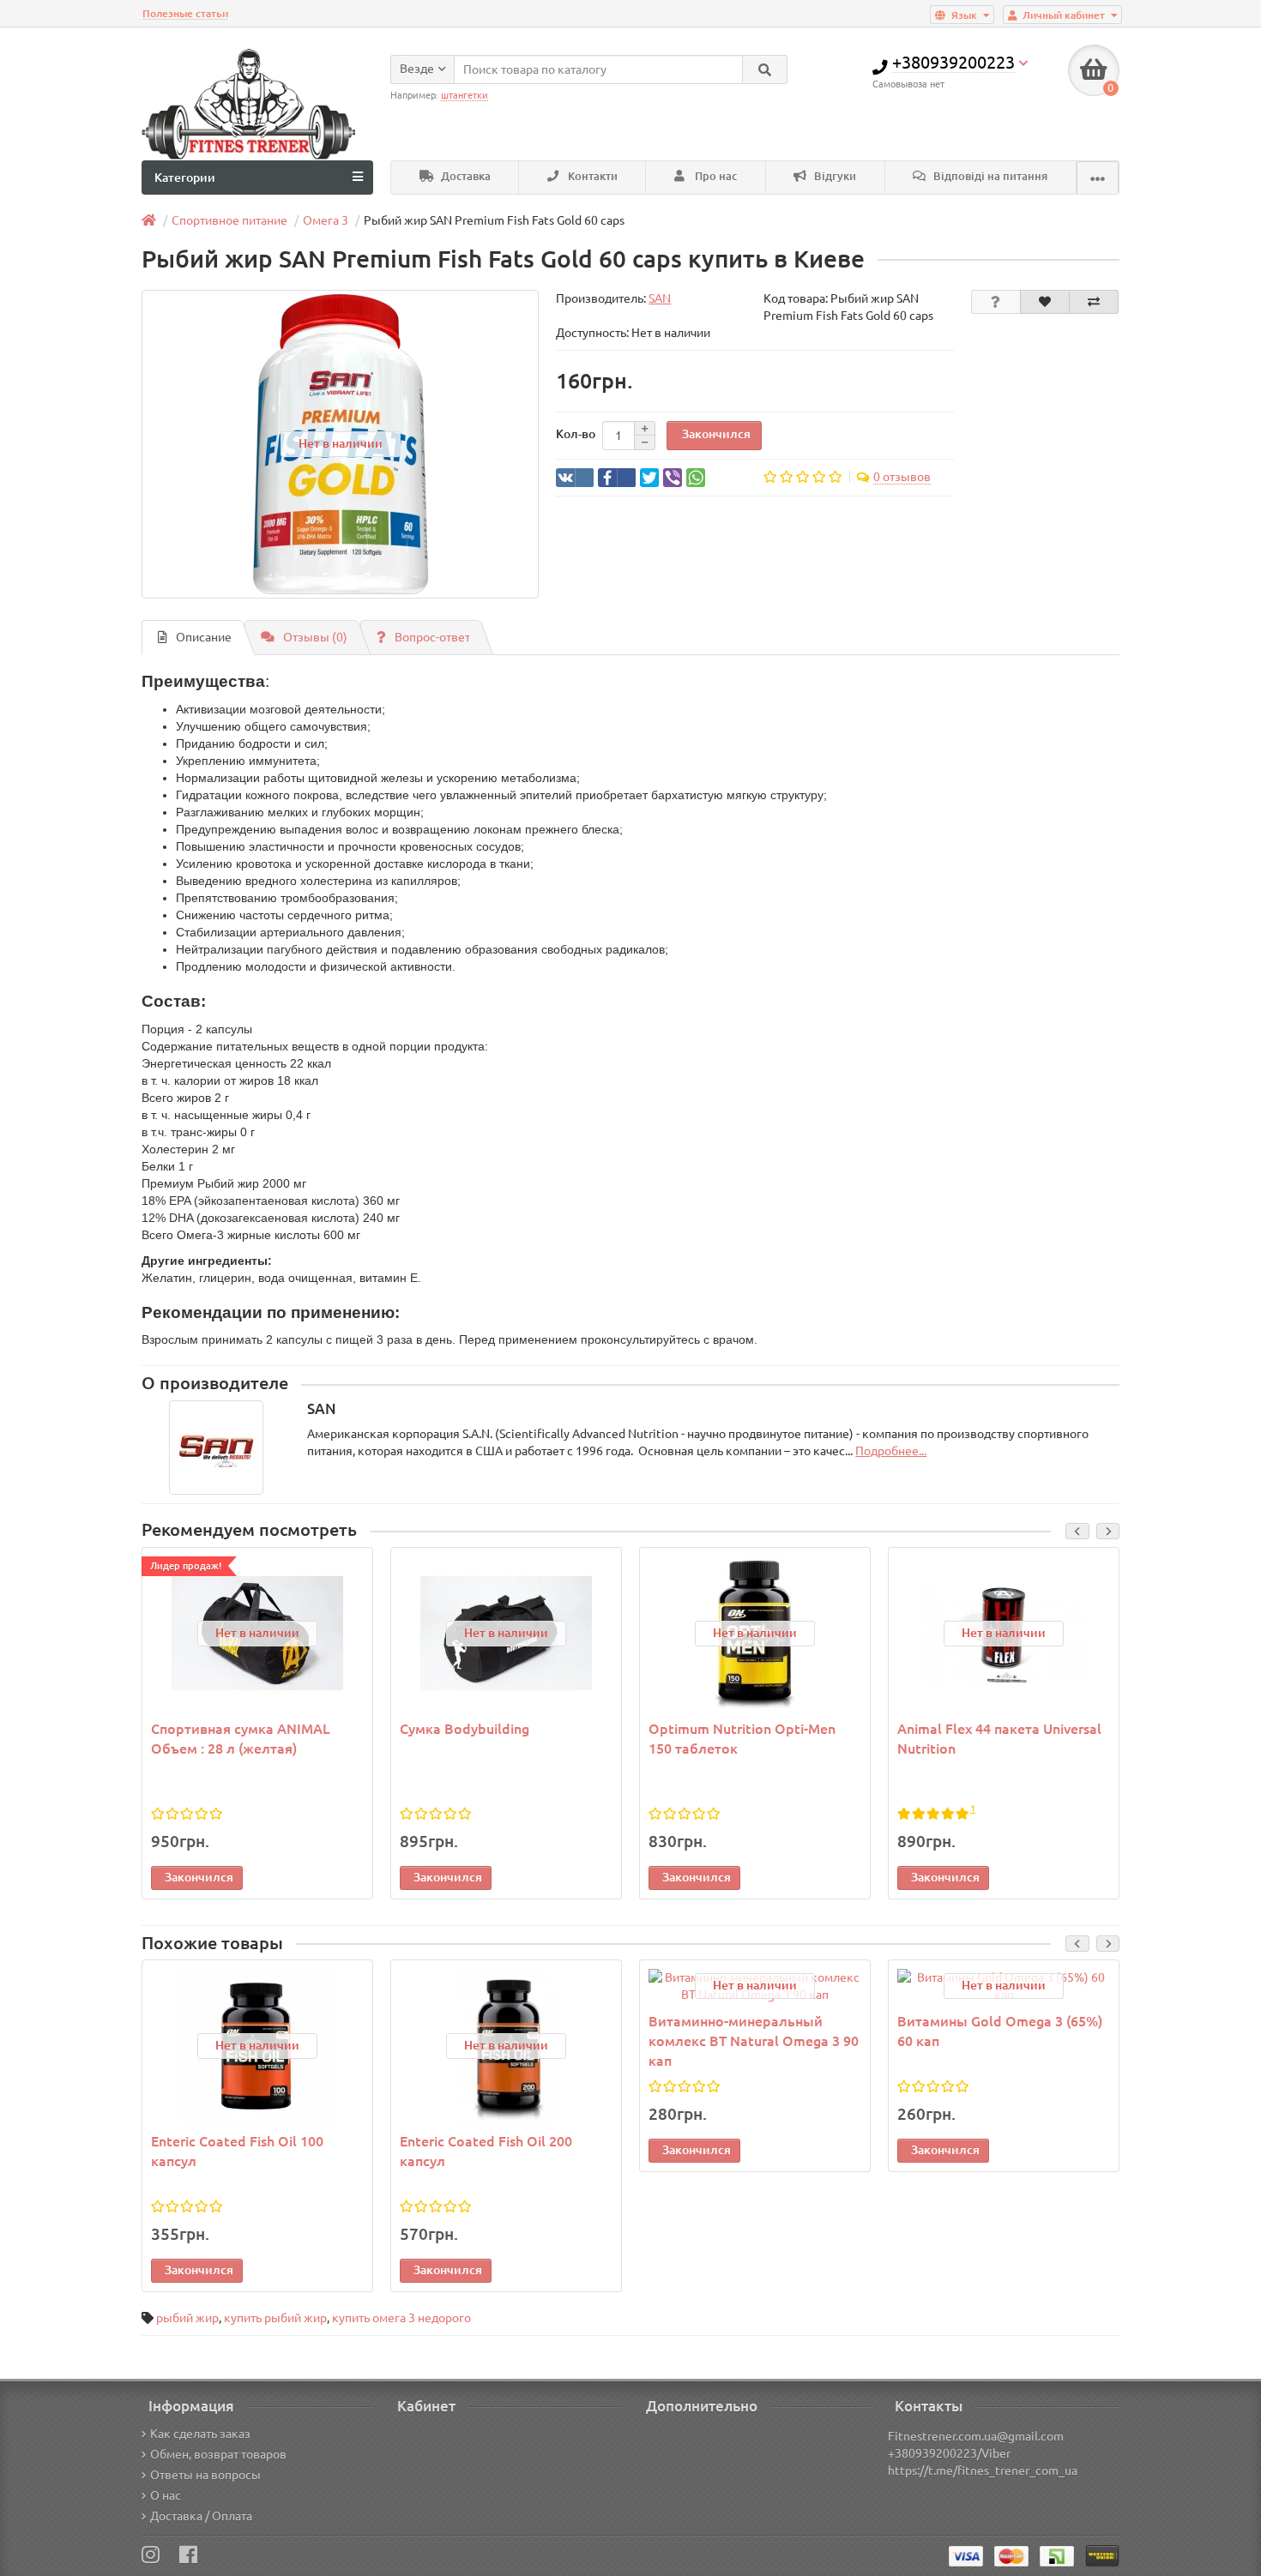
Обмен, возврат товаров (218, 2454)
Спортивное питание (229, 220)
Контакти (591, 176)
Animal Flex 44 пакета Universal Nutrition (999, 1739)
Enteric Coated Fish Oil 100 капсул (237, 2151)
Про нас (715, 176)
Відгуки (834, 176)
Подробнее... (891, 1451)
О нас (166, 2495)
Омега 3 (326, 220)
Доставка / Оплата (201, 2516)
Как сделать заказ (200, 2434)
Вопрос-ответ (432, 637)
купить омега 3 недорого (401, 2318)
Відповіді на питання (989, 176)
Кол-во (576, 434)
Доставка (465, 176)
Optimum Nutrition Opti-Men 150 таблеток (742, 1739)
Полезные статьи (185, 13)
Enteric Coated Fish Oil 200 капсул (486, 2151)
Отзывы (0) (315, 637)
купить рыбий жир (275, 2318)
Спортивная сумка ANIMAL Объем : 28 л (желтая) (241, 1739)
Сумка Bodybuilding (465, 1729)
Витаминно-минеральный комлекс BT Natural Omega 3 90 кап (754, 2041)
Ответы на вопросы (205, 2475)
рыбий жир (187, 2318)
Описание (204, 637)
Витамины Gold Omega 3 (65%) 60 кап (1000, 2031)
